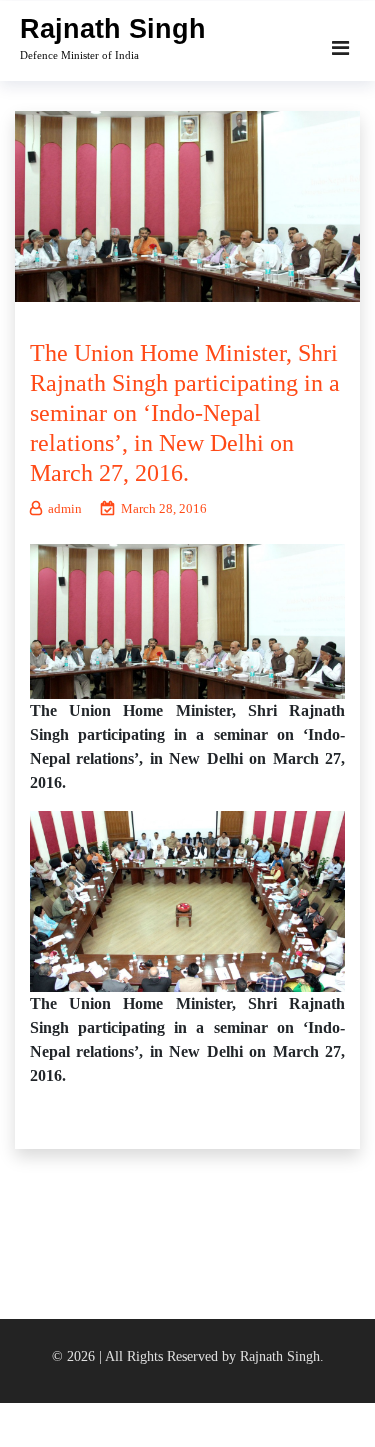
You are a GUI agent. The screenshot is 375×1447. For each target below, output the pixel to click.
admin (65, 508)
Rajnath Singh (113, 29)
